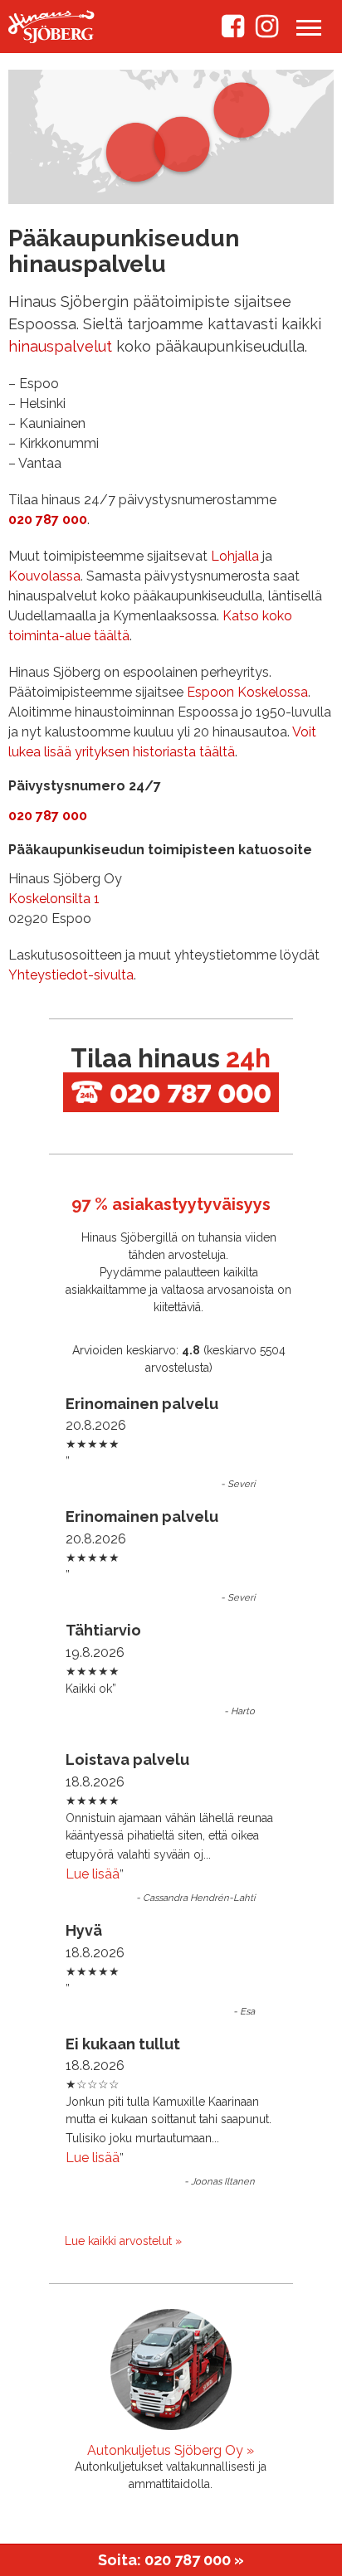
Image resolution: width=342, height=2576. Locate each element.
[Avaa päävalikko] (309, 29)
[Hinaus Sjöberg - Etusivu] (51, 39)
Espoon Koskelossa (247, 692)
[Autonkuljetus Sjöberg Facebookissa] (233, 31)
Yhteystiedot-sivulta (71, 975)
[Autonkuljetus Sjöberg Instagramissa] (267, 31)
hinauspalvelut (60, 346)
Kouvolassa (44, 576)
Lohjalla (235, 556)
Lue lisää (93, 1874)
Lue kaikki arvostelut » (123, 2241)
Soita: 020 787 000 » (171, 2560)
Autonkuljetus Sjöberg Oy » (171, 2450)
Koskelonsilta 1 (54, 899)
